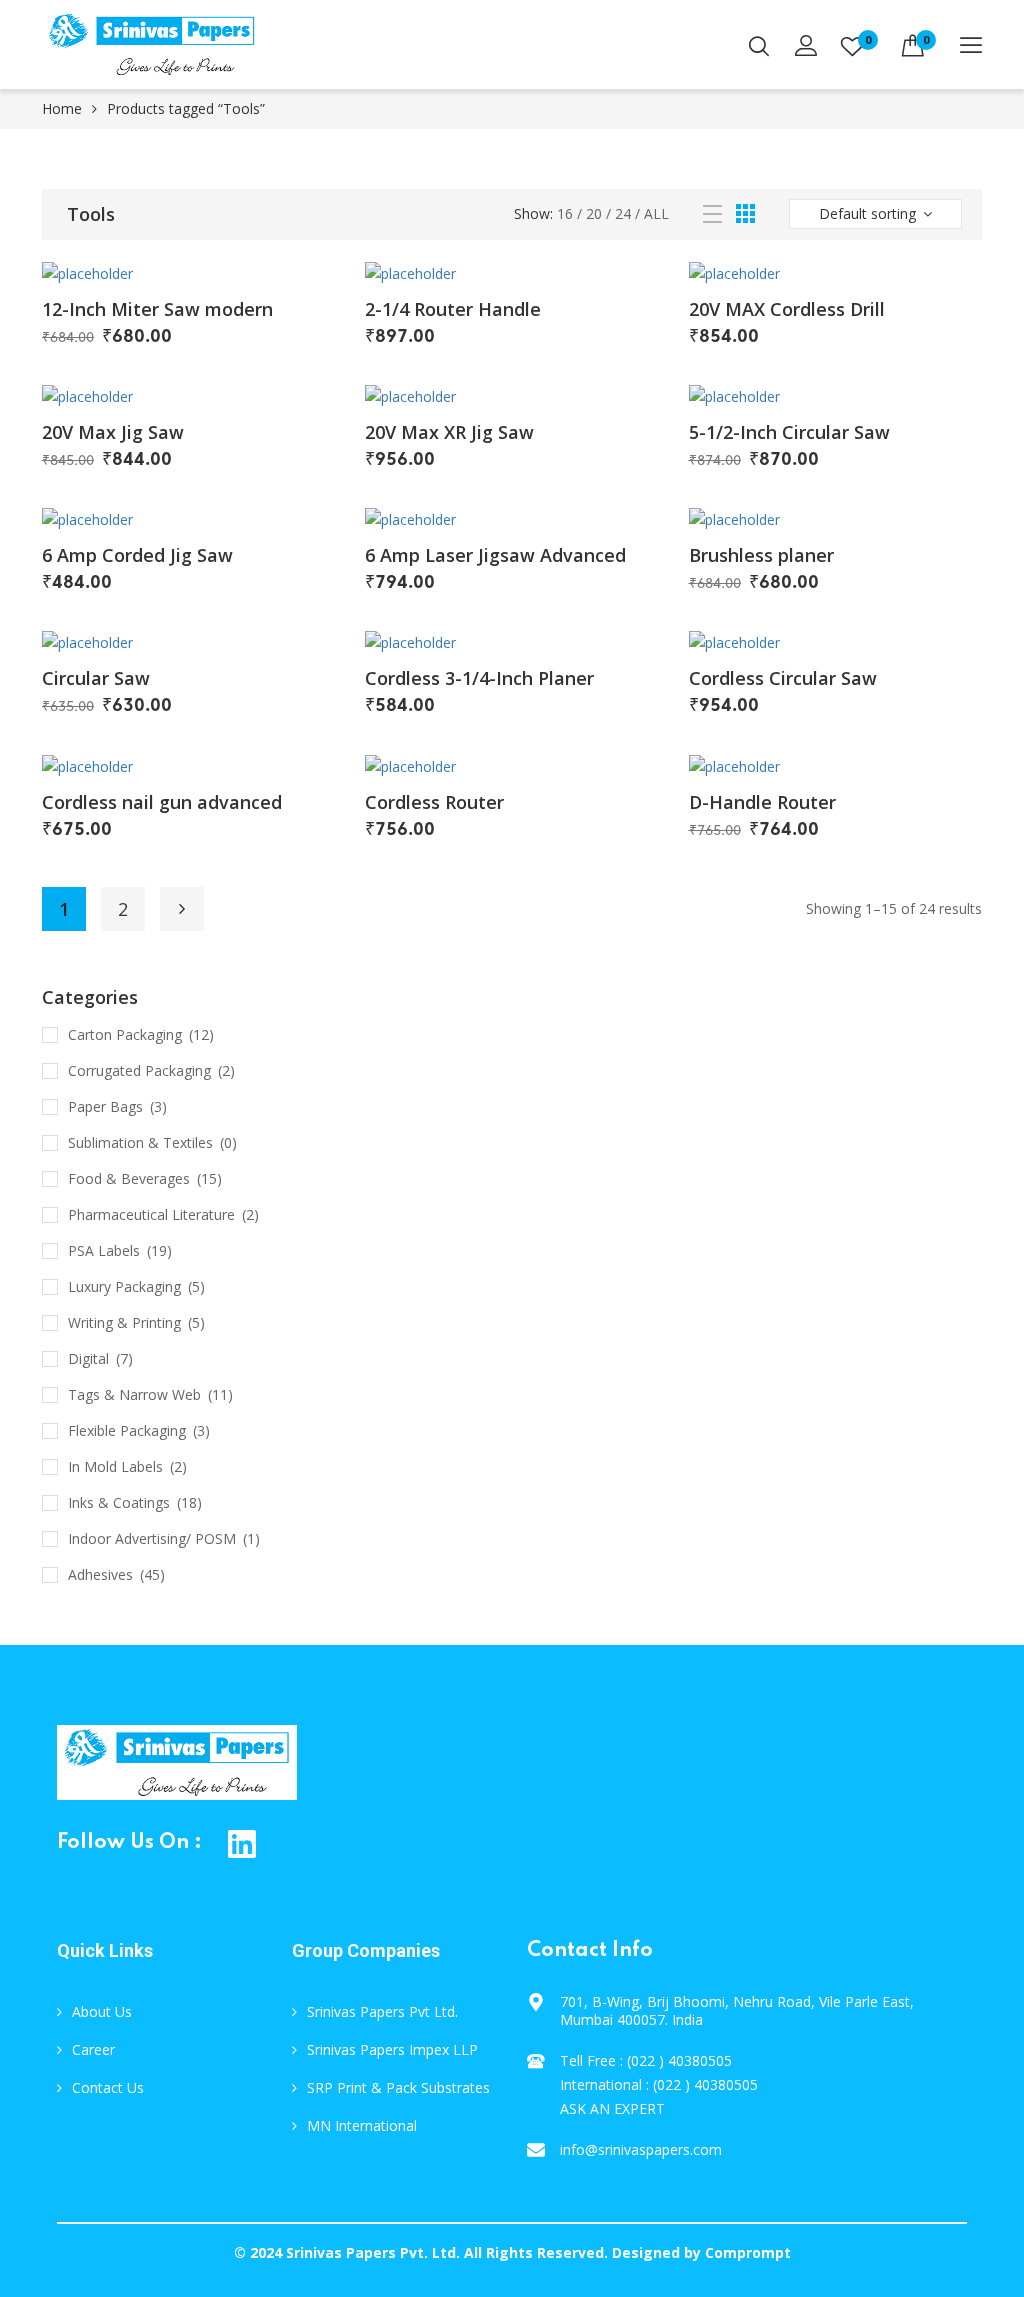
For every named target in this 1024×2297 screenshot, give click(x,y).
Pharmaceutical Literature (151, 1214)
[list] (712, 214)
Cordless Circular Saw (783, 678)
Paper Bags (105, 1106)
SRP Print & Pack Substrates (398, 2087)
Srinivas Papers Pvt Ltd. (382, 2011)
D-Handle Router (762, 802)
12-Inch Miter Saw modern (157, 309)
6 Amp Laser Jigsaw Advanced (495, 555)
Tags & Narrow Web (134, 1394)
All (656, 213)
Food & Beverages (129, 1178)
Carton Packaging (125, 1034)
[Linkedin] (242, 1843)
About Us (102, 2011)
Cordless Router (434, 802)
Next (182, 909)
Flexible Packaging (127, 1430)
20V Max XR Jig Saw (449, 432)
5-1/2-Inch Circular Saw (789, 432)
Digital (88, 1358)
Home (62, 108)
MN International (362, 2125)
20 (594, 213)
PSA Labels (104, 1250)
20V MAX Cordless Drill (787, 309)
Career (93, 2049)
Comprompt (748, 2252)
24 (623, 213)
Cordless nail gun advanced (162, 802)
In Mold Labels (115, 1466)
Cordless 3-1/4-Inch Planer (479, 678)
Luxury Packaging (124, 1286)
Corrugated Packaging (139, 1070)
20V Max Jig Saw (113, 432)
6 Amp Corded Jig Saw (137, 555)
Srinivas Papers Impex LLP (392, 2049)
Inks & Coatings (119, 1502)
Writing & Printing (124, 1322)
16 (565, 213)
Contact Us (108, 2087)
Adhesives (100, 1574)
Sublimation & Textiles (140, 1142)
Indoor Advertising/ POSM (152, 1538)
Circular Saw (96, 678)
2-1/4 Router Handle (453, 309)
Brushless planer (761, 555)
